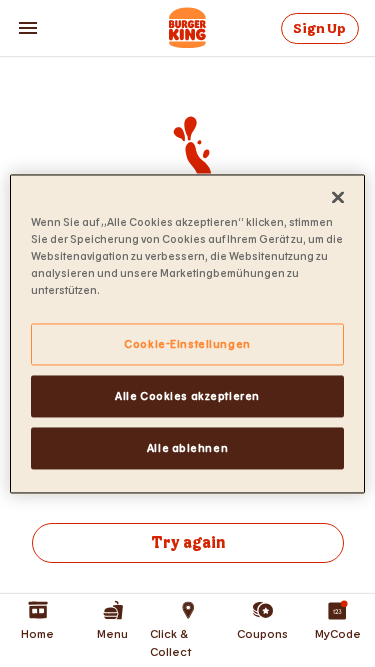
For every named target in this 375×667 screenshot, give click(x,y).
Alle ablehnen (187, 447)
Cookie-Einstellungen (187, 343)
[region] (187, 333)
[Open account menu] (28, 28)
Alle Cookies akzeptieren (187, 395)
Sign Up (319, 28)
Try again (188, 543)
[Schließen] (338, 197)
